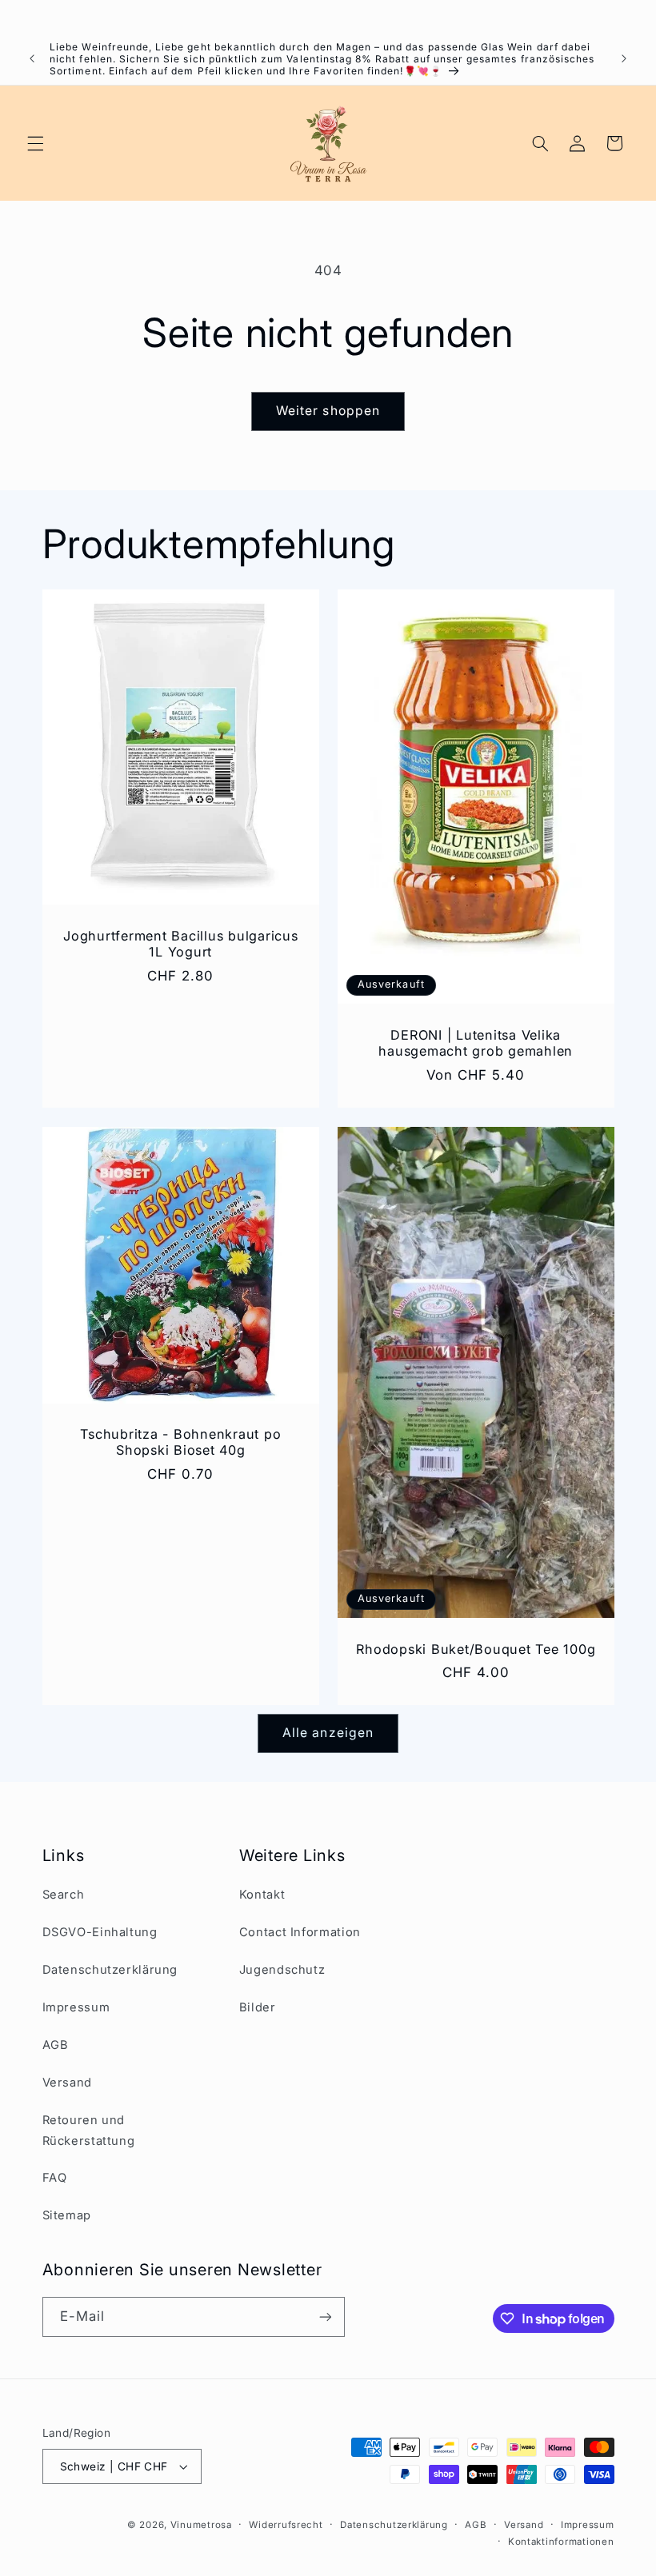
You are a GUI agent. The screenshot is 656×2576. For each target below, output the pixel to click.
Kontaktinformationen (561, 2542)
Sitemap (67, 2215)
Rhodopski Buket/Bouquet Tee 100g (476, 1649)
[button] (35, 143)
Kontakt (262, 1895)
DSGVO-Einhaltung (100, 1932)
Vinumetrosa (201, 2525)
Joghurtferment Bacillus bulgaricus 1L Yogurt (181, 944)
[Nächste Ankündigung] (624, 58)
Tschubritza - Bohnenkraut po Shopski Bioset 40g (180, 1442)
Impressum (76, 2007)
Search (64, 1895)
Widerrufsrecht (286, 2525)
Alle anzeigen (328, 1733)
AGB (56, 2045)
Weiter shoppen (328, 411)
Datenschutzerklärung (110, 1970)
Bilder (258, 2007)
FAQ (55, 2178)
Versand (67, 2083)
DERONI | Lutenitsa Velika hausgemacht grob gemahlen (476, 1043)
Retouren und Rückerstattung (89, 2131)
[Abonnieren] (325, 2316)
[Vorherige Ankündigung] (32, 58)
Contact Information (300, 1932)
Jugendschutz (282, 1970)
